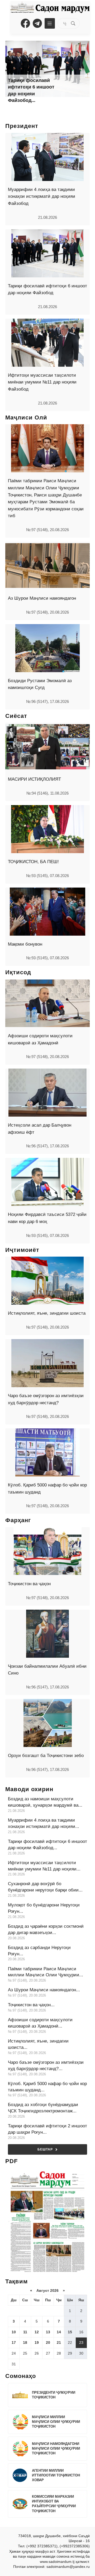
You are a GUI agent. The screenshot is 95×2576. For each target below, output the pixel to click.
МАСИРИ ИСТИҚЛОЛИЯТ (34, 779)
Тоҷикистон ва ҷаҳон (29, 1584)
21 (59, 2342)
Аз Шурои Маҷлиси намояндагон (42, 598)
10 (14, 2332)
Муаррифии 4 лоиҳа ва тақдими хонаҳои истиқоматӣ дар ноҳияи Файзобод (42, 196)
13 (48, 2332)
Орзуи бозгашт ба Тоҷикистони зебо (46, 1756)
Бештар (45, 2149)
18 (25, 2342)
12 (37, 2332)
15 (70, 2332)
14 (59, 2332)
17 (14, 2342)
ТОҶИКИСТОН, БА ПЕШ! (33, 862)
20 (48, 2342)
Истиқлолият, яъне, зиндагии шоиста (47, 1313)
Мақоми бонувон (25, 944)
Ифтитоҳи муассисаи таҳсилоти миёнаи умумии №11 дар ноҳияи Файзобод (42, 382)
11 (25, 2332)
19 (37, 2342)
